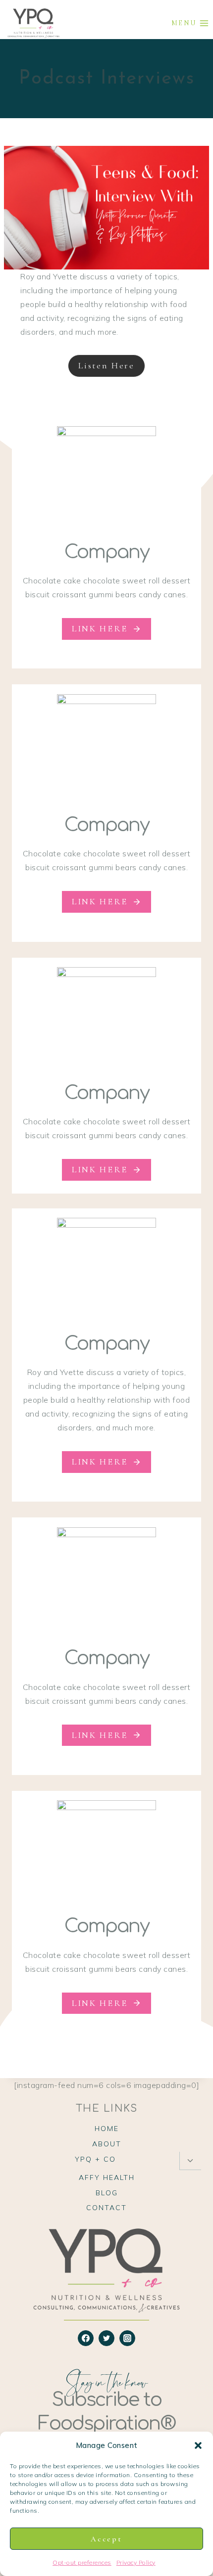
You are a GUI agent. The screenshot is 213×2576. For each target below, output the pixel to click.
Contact (106, 2208)
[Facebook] (86, 2338)
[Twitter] (106, 2338)
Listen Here (106, 365)
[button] (198, 2445)
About (107, 2144)
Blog (107, 2193)
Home (107, 2129)
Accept (106, 2539)
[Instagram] (127, 2338)
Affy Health (107, 2177)
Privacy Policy (136, 2562)
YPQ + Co (95, 2159)
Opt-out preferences (82, 2562)
